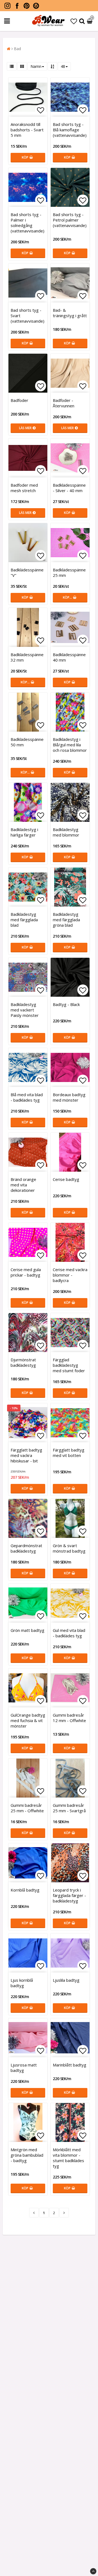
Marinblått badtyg (70, 2065)
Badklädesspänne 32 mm (27, 657)
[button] (74, 21)
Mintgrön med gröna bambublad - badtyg (27, 2155)
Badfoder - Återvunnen (64, 403)
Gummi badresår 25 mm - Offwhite (27, 1808)
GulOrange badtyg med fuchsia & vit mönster (28, 1720)
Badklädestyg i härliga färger (24, 832)
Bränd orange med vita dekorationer (23, 1185)
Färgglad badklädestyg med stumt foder (69, 1365)
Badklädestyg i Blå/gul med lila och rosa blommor (70, 745)
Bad (17, 49)
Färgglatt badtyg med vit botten (69, 1453)
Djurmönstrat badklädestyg (23, 1362)
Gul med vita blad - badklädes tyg (69, 1633)
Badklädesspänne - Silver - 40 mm (69, 488)
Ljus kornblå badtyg (22, 1983)
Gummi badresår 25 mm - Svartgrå (69, 1808)
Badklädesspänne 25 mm (69, 572)
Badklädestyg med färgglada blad (24, 920)
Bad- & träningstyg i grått (70, 313)
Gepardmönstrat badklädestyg (26, 1548)
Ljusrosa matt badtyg (24, 2068)
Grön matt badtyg (27, 1630)
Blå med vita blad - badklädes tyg (27, 1097)
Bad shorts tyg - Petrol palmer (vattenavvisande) (70, 220)
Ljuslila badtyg (66, 1980)
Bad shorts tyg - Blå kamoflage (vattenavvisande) (70, 130)
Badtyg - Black (66, 1004)
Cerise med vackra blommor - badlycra (70, 1275)
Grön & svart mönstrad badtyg (69, 1548)
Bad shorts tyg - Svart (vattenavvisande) (27, 316)
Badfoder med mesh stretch (24, 488)
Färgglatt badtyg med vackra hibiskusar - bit (26, 1455)
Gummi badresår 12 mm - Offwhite (69, 1718)
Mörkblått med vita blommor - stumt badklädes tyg (68, 2158)
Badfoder (19, 400)
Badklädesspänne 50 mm (27, 742)
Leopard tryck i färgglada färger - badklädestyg (69, 1895)
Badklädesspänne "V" (27, 572)
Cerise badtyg (66, 1179)
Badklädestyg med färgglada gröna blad (66, 920)
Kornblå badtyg (25, 1890)
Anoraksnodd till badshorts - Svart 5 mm (27, 130)
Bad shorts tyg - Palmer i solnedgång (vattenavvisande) (27, 223)
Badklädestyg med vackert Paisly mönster (25, 1010)
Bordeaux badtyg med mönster (69, 1097)
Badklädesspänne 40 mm (69, 657)
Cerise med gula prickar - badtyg (26, 1272)
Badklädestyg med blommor (66, 832)
